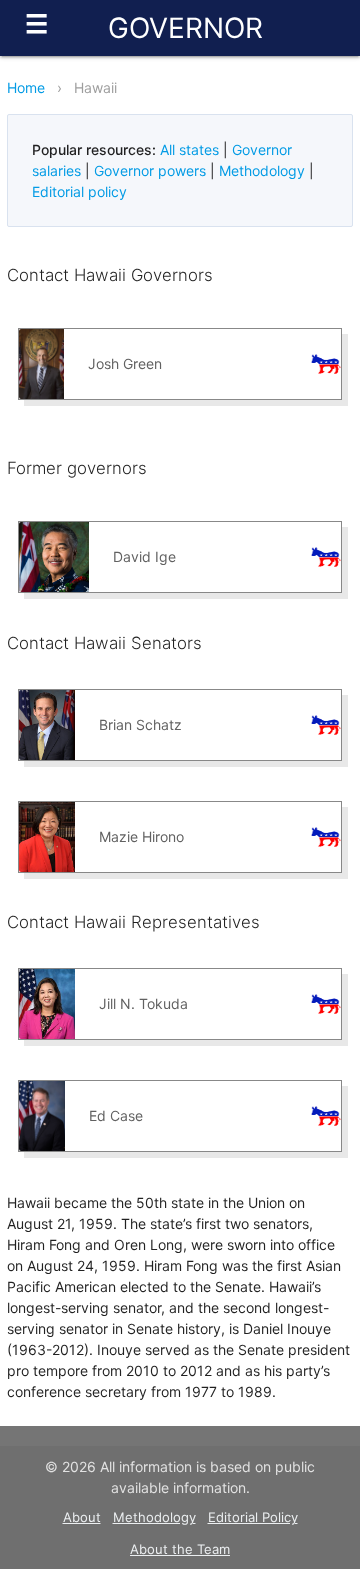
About (82, 1517)
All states (189, 149)
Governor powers (150, 170)
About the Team (180, 1549)
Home (26, 87)
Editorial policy (79, 191)
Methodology (262, 170)
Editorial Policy (253, 1517)
